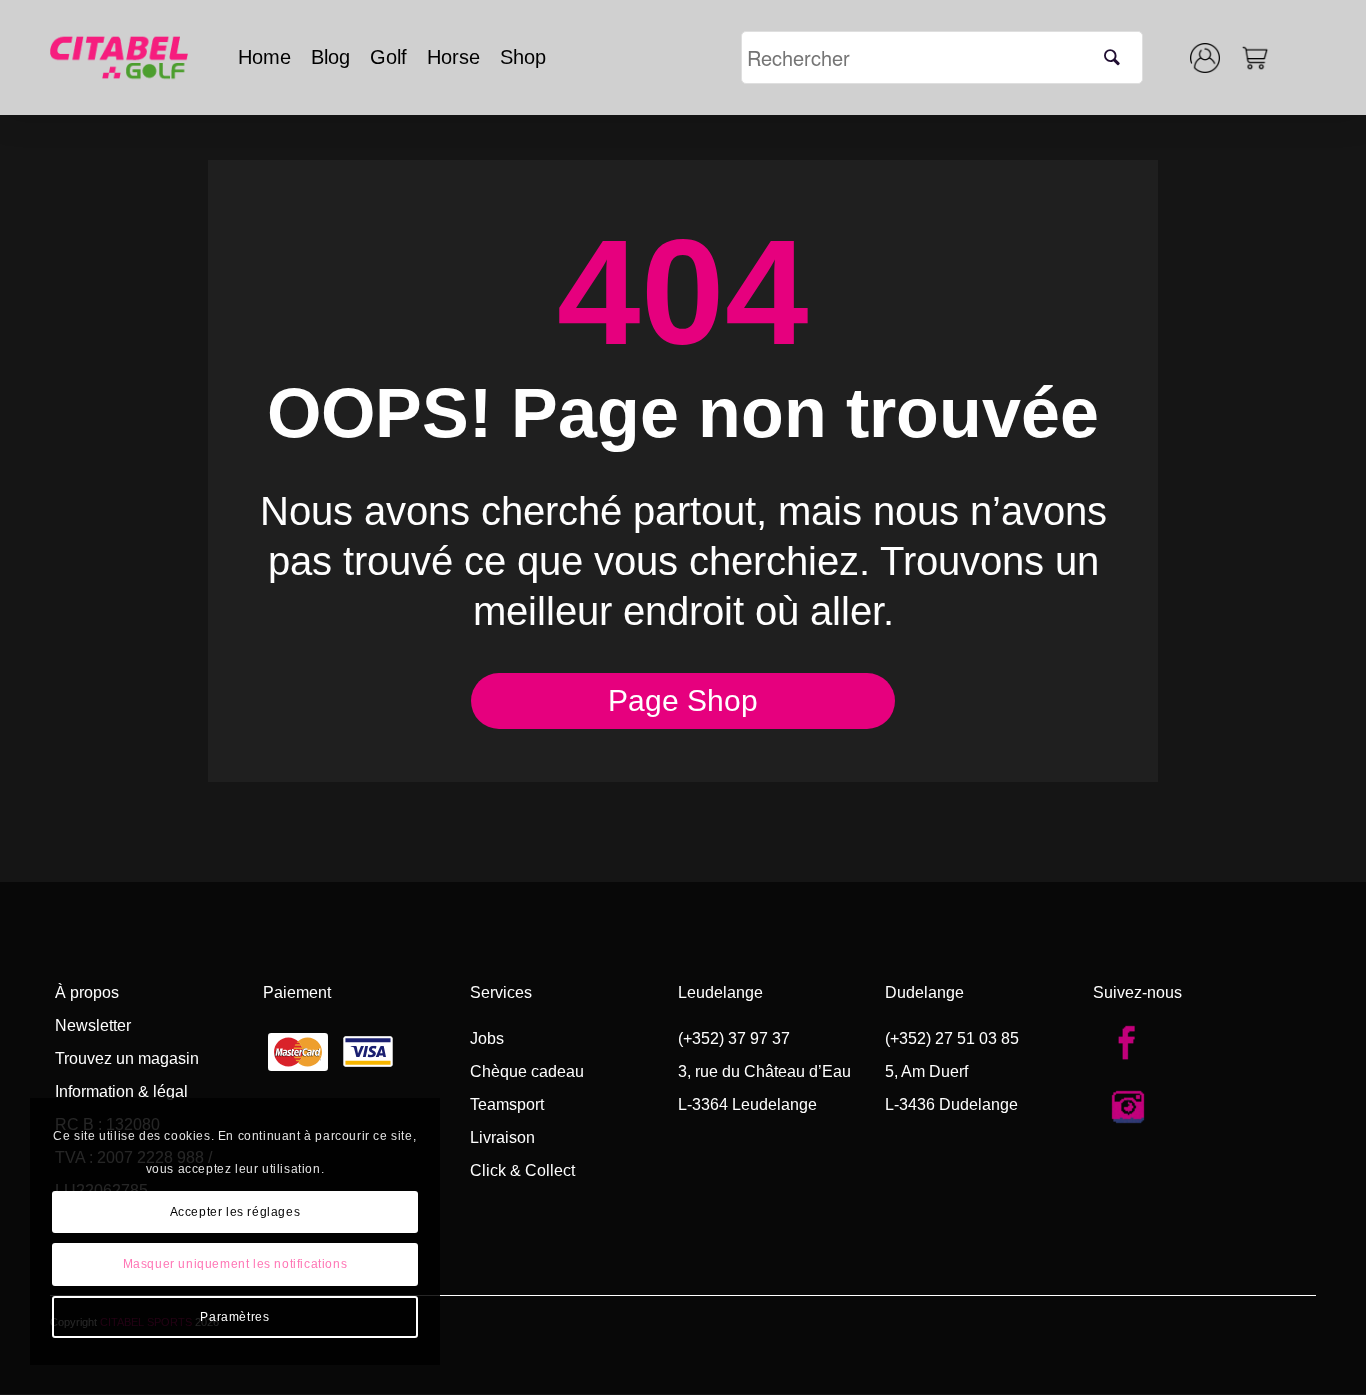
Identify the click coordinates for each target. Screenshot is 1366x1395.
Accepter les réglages (235, 1212)
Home (264, 57)
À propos (87, 992)
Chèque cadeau (527, 1071)
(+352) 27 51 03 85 (952, 1038)
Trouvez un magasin (127, 1058)
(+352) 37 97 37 (734, 1038)
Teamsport (507, 1104)
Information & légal (121, 1091)
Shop (523, 57)
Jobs (487, 1038)
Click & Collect (522, 1170)
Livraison (502, 1137)
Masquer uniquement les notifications (235, 1264)
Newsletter (93, 1025)
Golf (388, 57)
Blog (330, 57)
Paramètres (234, 1317)
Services (501, 992)
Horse (453, 57)
